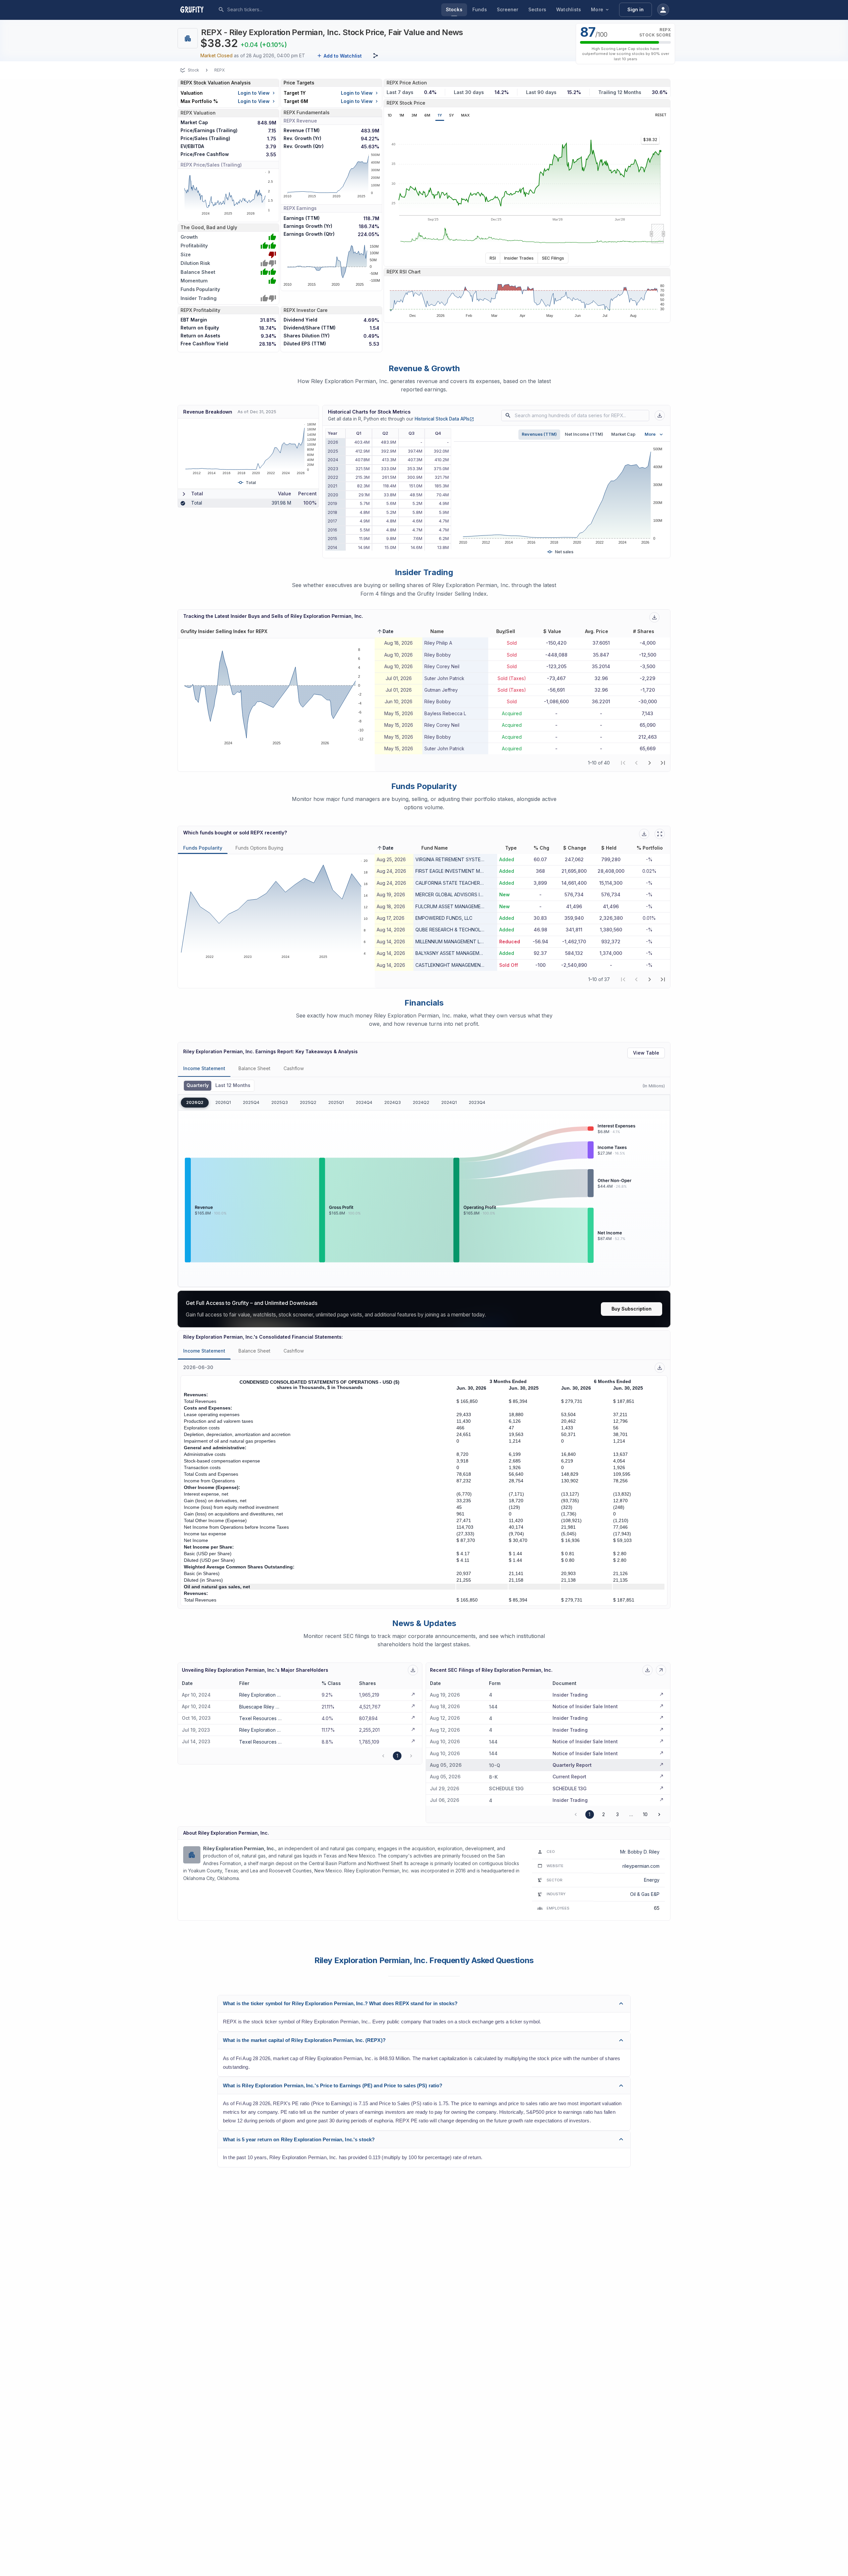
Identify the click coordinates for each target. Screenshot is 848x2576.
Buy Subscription (632, 1309)
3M (414, 115)
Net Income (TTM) (584, 434)
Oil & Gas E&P (645, 1894)
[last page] (663, 763)
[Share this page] (376, 56)
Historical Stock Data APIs (444, 419)
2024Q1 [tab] (449, 1102)
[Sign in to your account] (663, 10)
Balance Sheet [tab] (254, 1068)
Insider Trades (519, 258)
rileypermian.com (641, 1866)
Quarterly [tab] (198, 1085)
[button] (385, 631)
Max (465, 115)
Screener (508, 9)
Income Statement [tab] (204, 1068)
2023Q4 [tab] (477, 1102)
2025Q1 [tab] (336, 1102)
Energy (652, 1880)
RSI (493, 258)
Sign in (636, 9)
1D (390, 115)
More (597, 9)
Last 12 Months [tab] (233, 1085)
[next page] (650, 763)
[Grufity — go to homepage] (197, 10)
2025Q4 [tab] (251, 1102)
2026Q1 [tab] (223, 1102)
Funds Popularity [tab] (203, 848)
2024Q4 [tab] (364, 1102)
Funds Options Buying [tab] (259, 848)
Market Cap (623, 434)
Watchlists (569, 9)
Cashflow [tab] (294, 1068)
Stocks (454, 9)
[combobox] (277, 10)
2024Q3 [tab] (393, 1102)
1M (402, 115)
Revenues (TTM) (539, 434)
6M (427, 115)
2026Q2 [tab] (195, 1102)
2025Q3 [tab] (280, 1102)
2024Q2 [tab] (421, 1102)
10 (645, 1814)
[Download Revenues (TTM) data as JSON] (660, 415)
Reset (661, 115)
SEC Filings (553, 258)
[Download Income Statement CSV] (660, 1368)
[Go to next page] (659, 1814)
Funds (480, 9)
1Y (440, 115)
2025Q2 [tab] (308, 1102)
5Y (451, 115)
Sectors (537, 9)
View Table (646, 1053)
